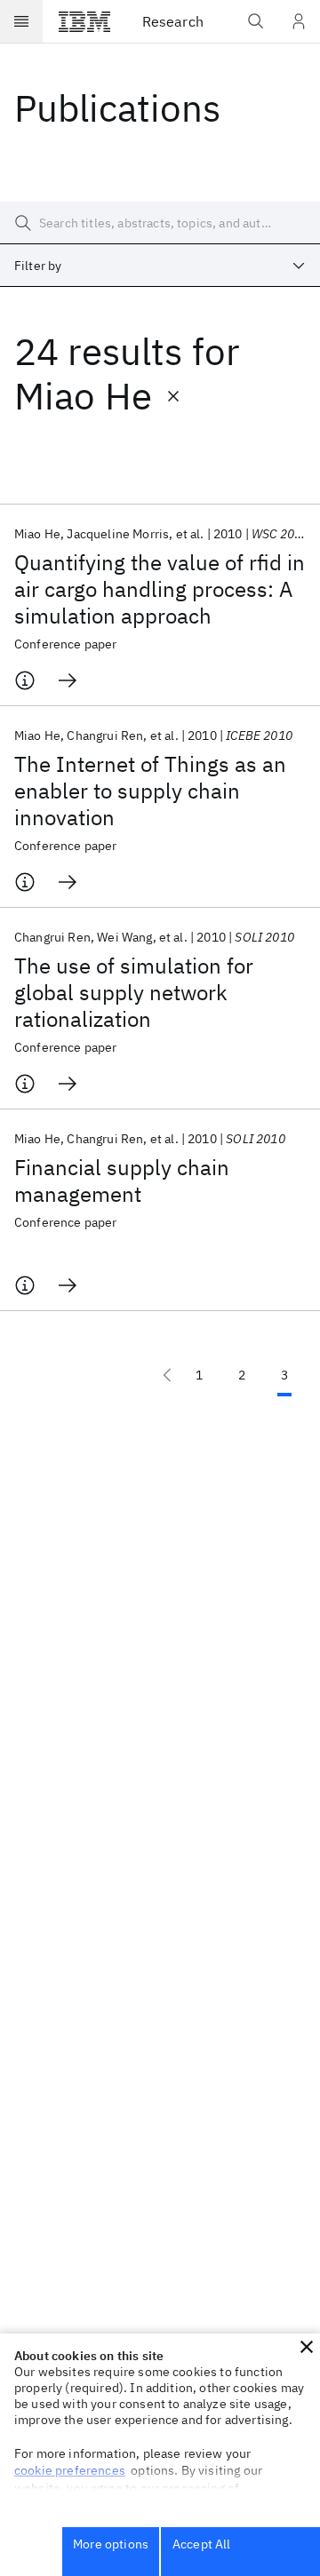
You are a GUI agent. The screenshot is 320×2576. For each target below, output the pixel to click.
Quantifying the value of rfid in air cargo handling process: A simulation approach (160, 589)
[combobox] (160, 266)
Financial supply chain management (122, 1181)
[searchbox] (160, 223)
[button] (307, 2347)
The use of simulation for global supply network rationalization (134, 992)
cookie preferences (70, 2470)
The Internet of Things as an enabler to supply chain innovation (150, 791)
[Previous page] (167, 1375)
